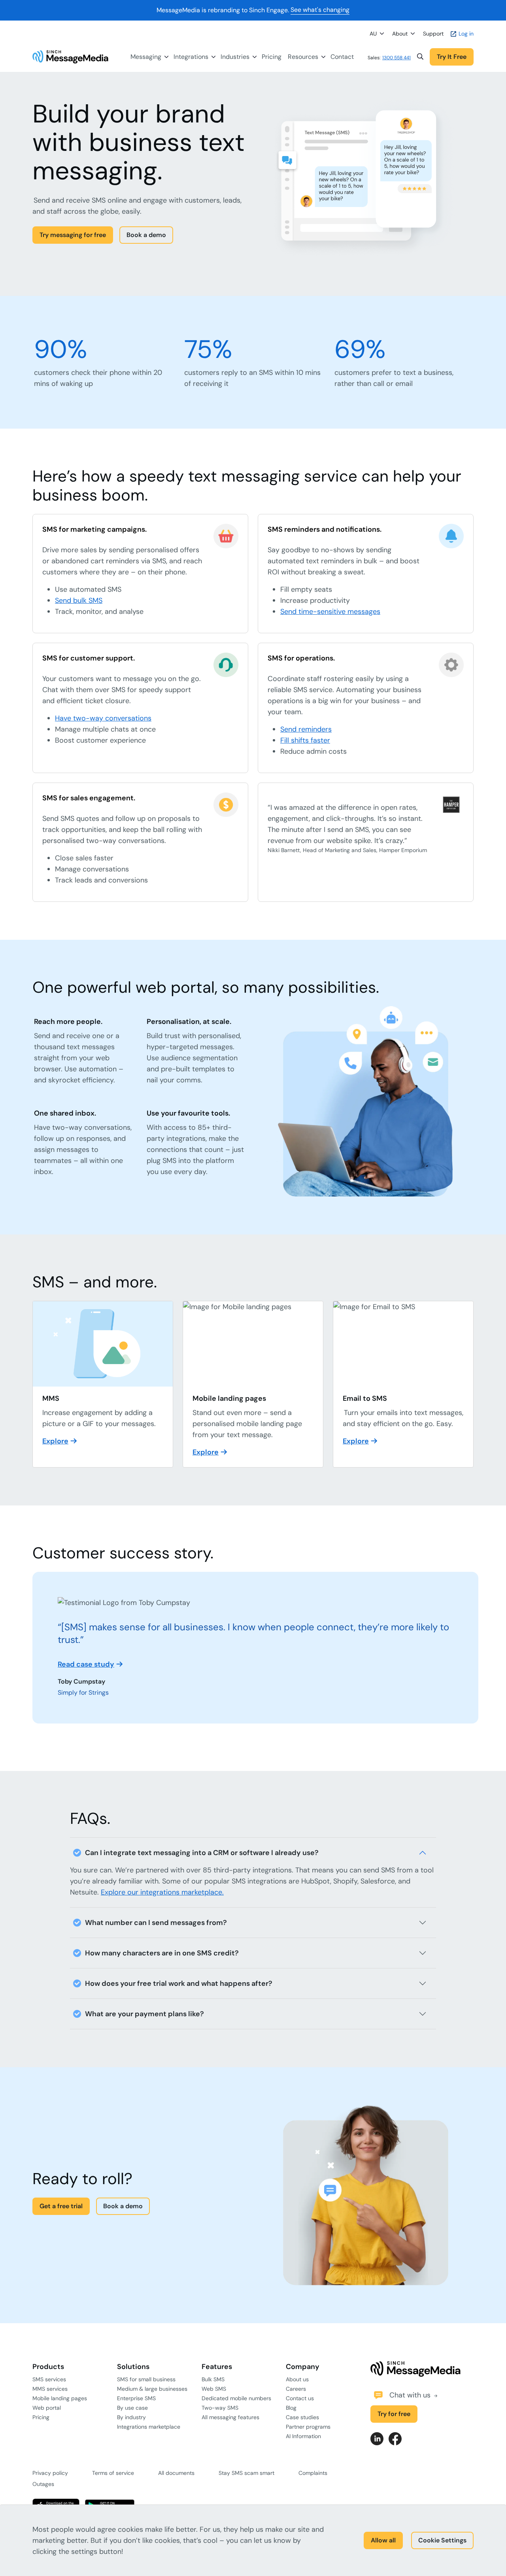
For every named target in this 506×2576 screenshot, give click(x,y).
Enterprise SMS (136, 2398)
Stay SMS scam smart (246, 2473)
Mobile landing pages (60, 2398)
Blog (291, 2408)
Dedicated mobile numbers (236, 2398)
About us (297, 2379)
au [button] (373, 34)
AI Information (303, 2436)
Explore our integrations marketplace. (162, 1892)
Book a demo (146, 235)
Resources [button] (303, 57)
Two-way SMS (220, 2408)
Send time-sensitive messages (330, 612)
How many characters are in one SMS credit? (162, 1953)
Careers (296, 2389)
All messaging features (230, 2417)
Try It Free (452, 57)
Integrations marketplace (149, 2427)
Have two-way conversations (103, 718)
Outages (43, 2484)
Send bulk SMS (79, 600)
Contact (342, 57)
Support (433, 34)
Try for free (394, 2414)
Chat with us (411, 2395)
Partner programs (308, 2427)
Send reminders (306, 729)
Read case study (86, 1664)
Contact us (300, 2398)
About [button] (400, 34)
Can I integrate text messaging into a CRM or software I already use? (202, 1853)
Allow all (383, 2540)
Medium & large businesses (152, 2389)
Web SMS (214, 2389)
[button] (420, 57)
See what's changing (320, 10)
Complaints (313, 2473)
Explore (55, 1441)
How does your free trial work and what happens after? (179, 1983)
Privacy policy (50, 2473)
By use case (132, 2408)
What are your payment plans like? (144, 2014)
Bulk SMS (213, 2379)
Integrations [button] (191, 57)
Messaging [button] (146, 57)
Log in (465, 34)
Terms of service (113, 2473)
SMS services (49, 2379)
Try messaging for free (73, 235)
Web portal (47, 2408)
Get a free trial (61, 2206)
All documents (176, 2473)
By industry (131, 2417)
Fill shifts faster (305, 740)
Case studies (302, 2417)
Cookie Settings (442, 2540)
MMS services (50, 2389)
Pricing (272, 57)
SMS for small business (146, 2379)
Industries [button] (235, 57)
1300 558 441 (396, 58)
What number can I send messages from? (156, 1923)
